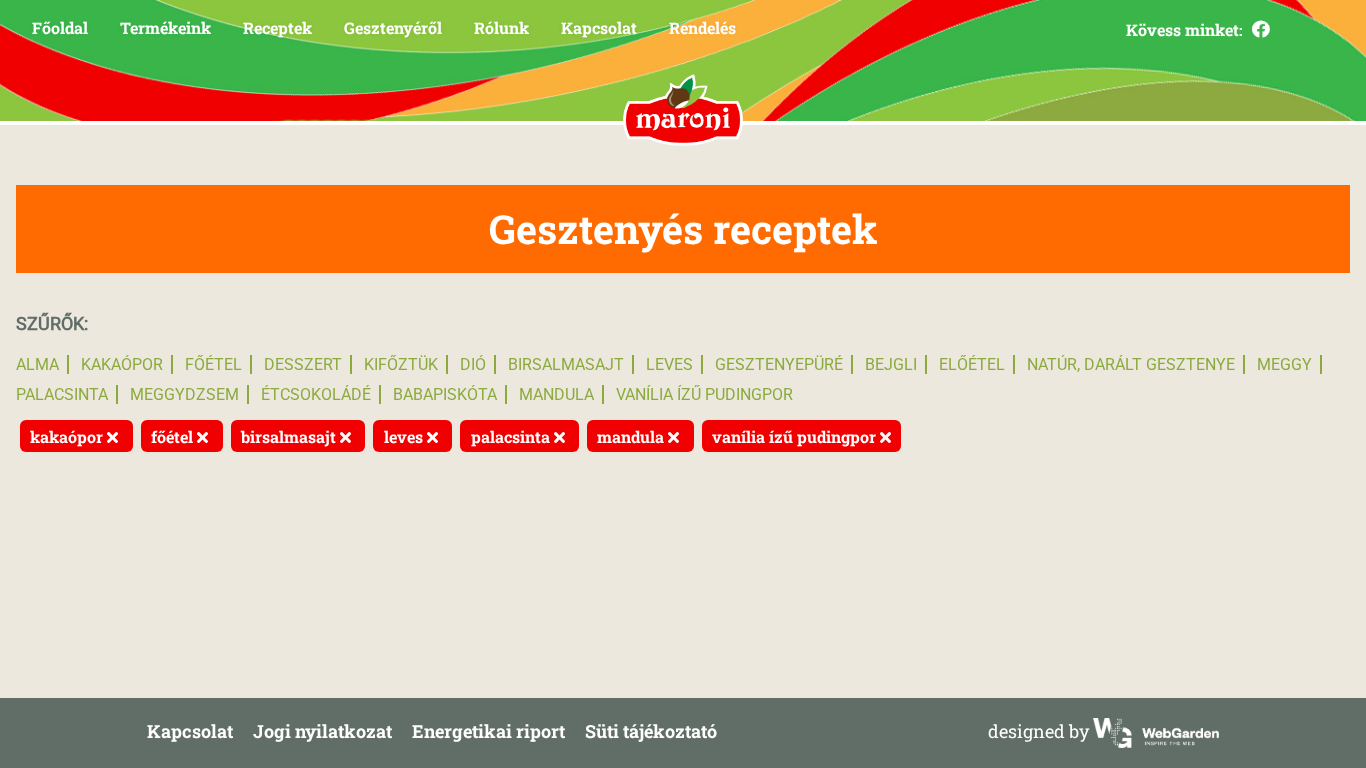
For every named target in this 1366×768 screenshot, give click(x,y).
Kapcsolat (599, 27)
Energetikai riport (488, 731)
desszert (303, 364)
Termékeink (165, 27)
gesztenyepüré (779, 364)
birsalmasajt (566, 364)
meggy (1284, 364)
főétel (213, 364)
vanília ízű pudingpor (704, 394)
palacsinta (62, 394)
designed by (1040, 731)
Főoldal (60, 27)
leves (669, 364)
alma (37, 364)
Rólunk (501, 27)
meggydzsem (184, 394)
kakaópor (122, 364)
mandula (556, 394)
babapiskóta (445, 394)
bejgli (891, 364)
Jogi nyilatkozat (322, 731)
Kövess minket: (1186, 29)
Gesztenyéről (393, 27)
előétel (972, 364)
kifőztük (401, 364)
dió (473, 364)
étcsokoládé (316, 394)
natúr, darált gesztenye (1131, 364)
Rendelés (702, 27)
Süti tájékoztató (651, 731)
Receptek (277, 27)
